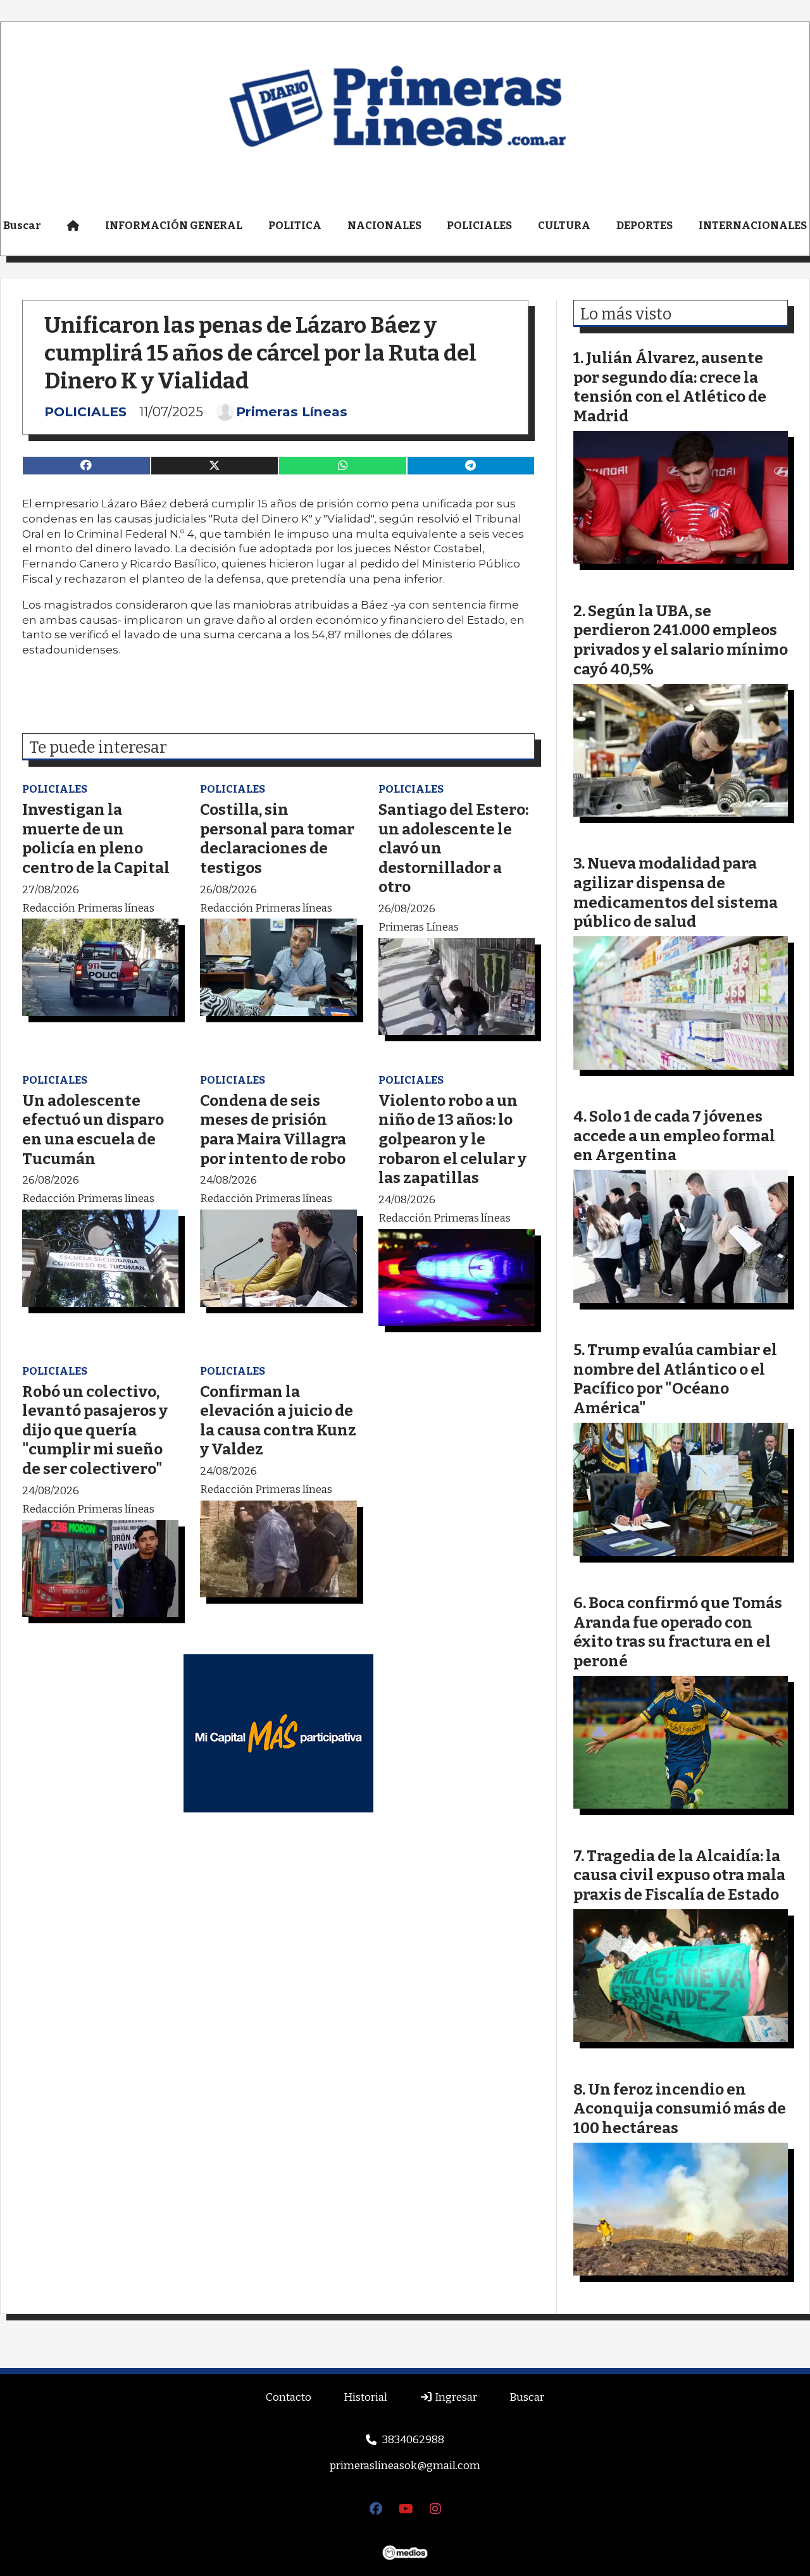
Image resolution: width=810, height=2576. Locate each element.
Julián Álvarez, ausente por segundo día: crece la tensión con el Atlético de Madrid (670, 387)
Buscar (527, 2397)
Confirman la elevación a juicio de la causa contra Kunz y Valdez (278, 1421)
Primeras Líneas (292, 412)
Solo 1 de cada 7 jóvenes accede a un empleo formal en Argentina (674, 1136)
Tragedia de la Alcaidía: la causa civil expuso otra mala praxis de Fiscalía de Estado (679, 1875)
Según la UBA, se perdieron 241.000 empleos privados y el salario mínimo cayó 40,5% (681, 640)
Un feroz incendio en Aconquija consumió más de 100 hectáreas (680, 2108)
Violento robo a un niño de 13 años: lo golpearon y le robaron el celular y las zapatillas (452, 1139)
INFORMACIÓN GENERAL (174, 226)
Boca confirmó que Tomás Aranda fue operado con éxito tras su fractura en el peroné (678, 1632)
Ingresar (455, 2397)
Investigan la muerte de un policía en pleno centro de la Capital (96, 839)
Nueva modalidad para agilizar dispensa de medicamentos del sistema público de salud (676, 892)
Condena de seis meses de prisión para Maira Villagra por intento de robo (273, 1130)
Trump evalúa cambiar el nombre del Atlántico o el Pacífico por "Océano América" (675, 1379)
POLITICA (295, 226)
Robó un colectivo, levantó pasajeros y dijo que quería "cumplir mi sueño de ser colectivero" (95, 1430)
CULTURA (564, 226)
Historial (365, 2397)
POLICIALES (479, 226)
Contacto (289, 2397)
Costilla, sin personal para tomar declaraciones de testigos (277, 839)
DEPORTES (645, 226)
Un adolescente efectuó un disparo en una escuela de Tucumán (93, 1130)
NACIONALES (384, 226)
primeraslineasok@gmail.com (405, 2466)
